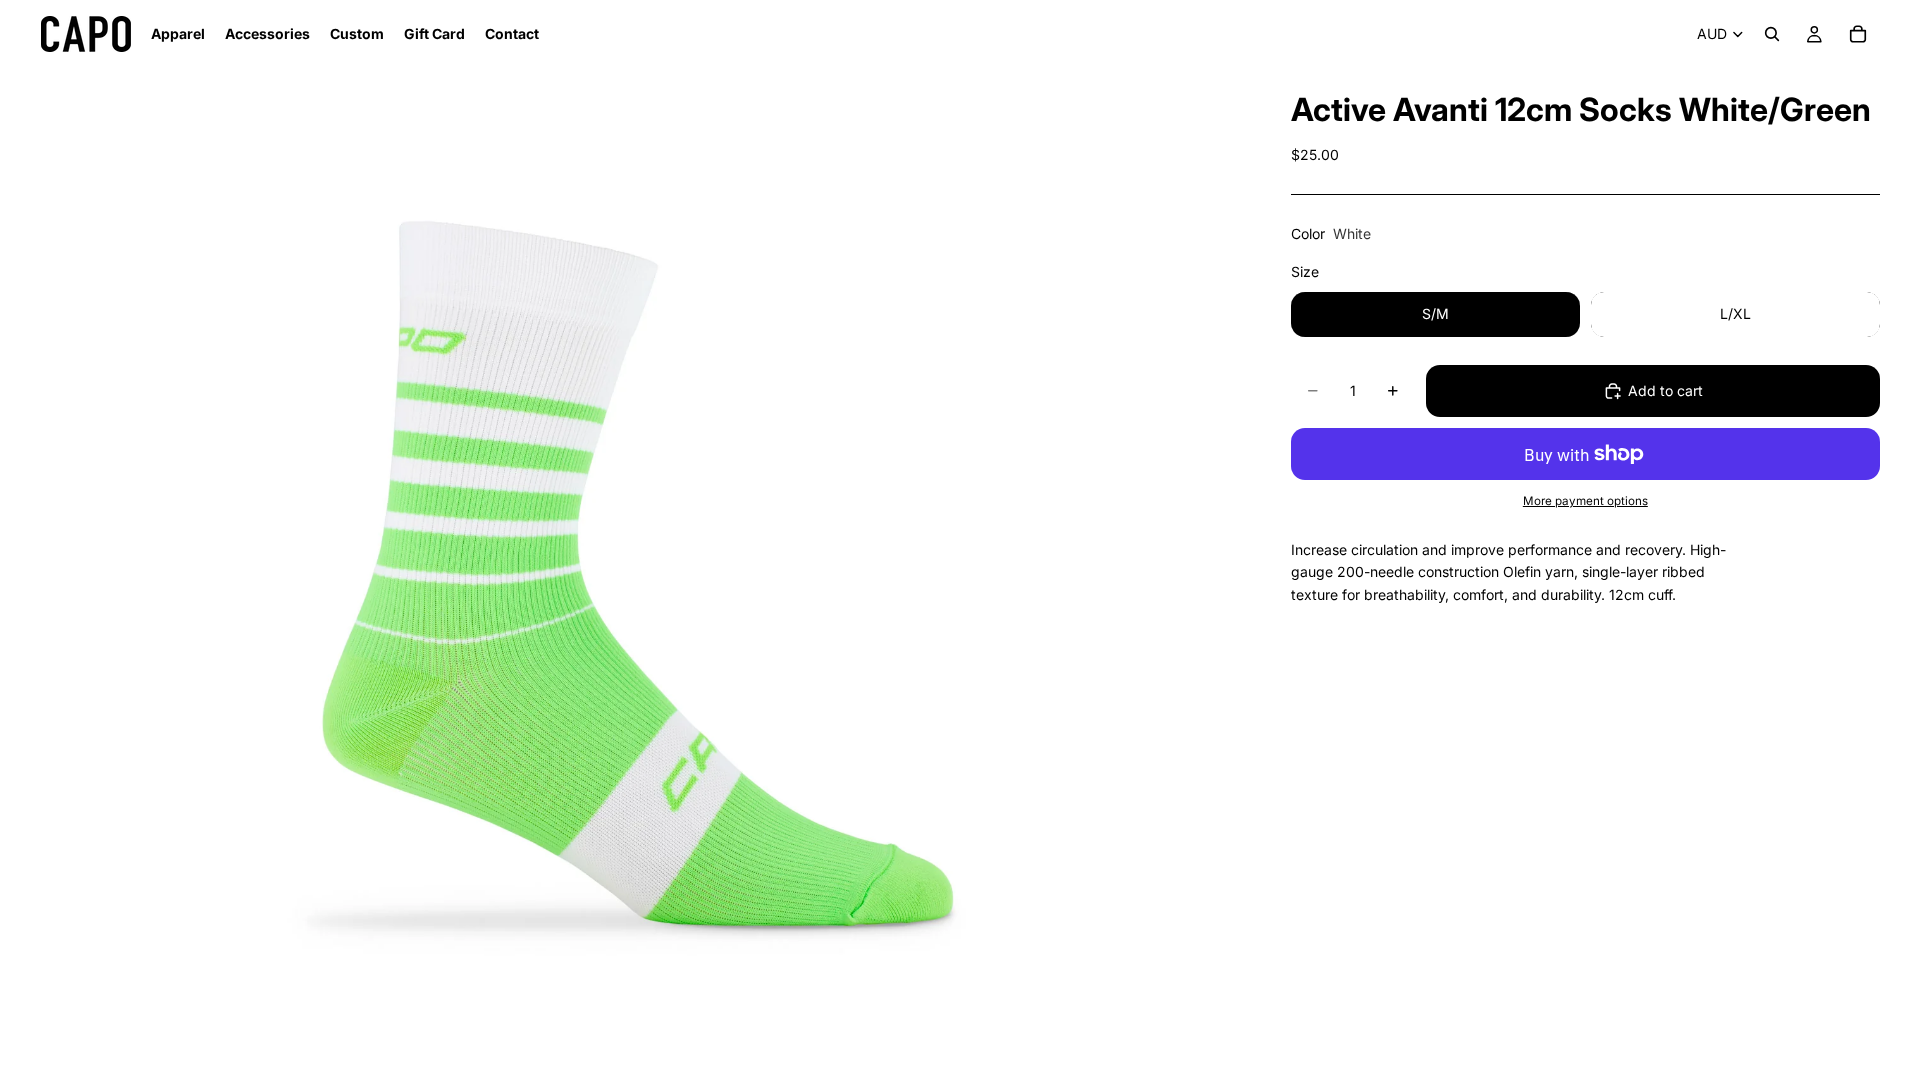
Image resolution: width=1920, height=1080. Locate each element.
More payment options (1585, 501)
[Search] (1772, 34)
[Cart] (1858, 34)
